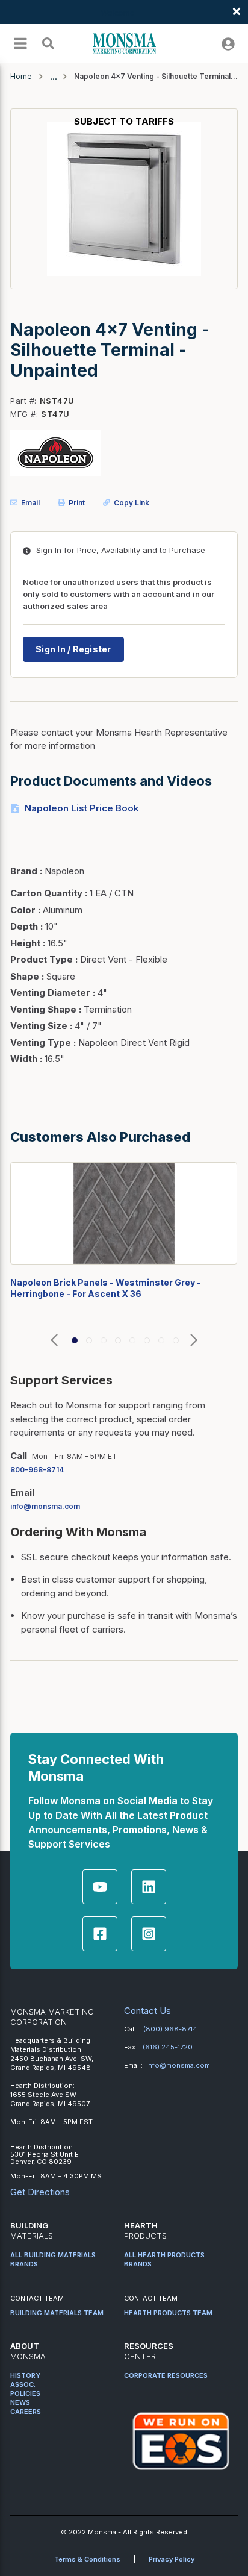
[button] (54, 1341)
